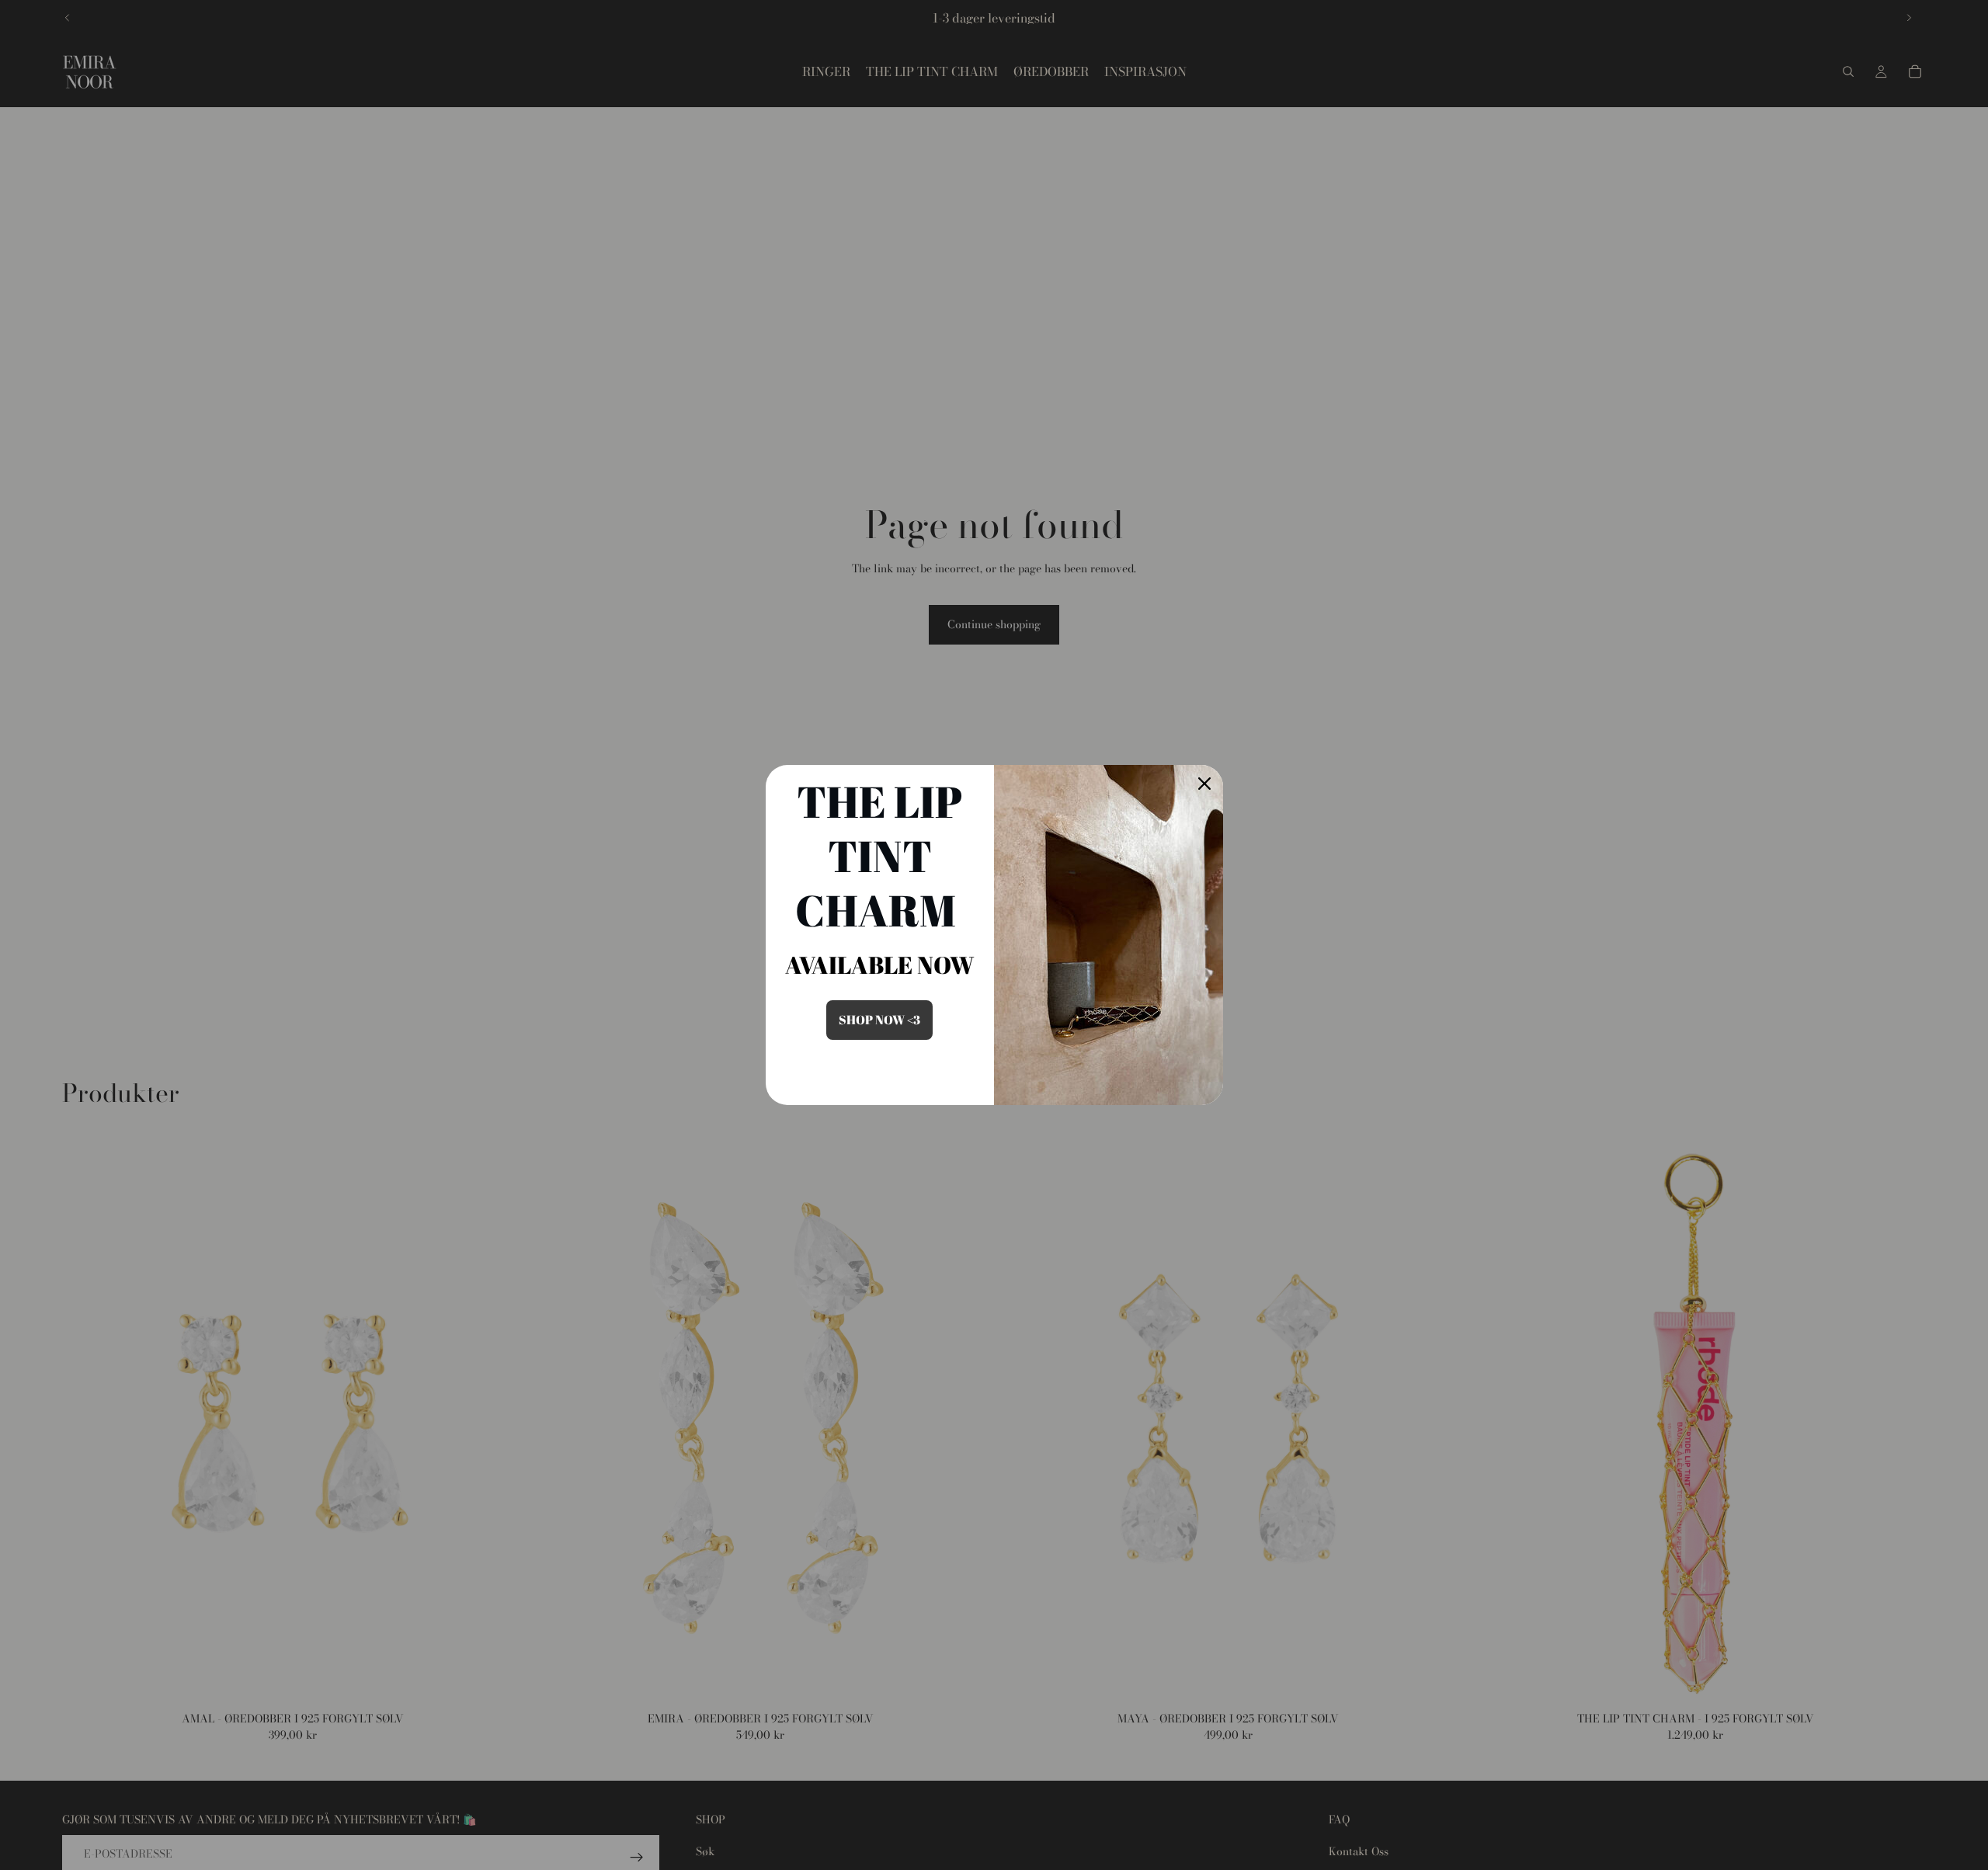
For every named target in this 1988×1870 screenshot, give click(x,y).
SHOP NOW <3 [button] (879, 1020)
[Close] (1204, 784)
